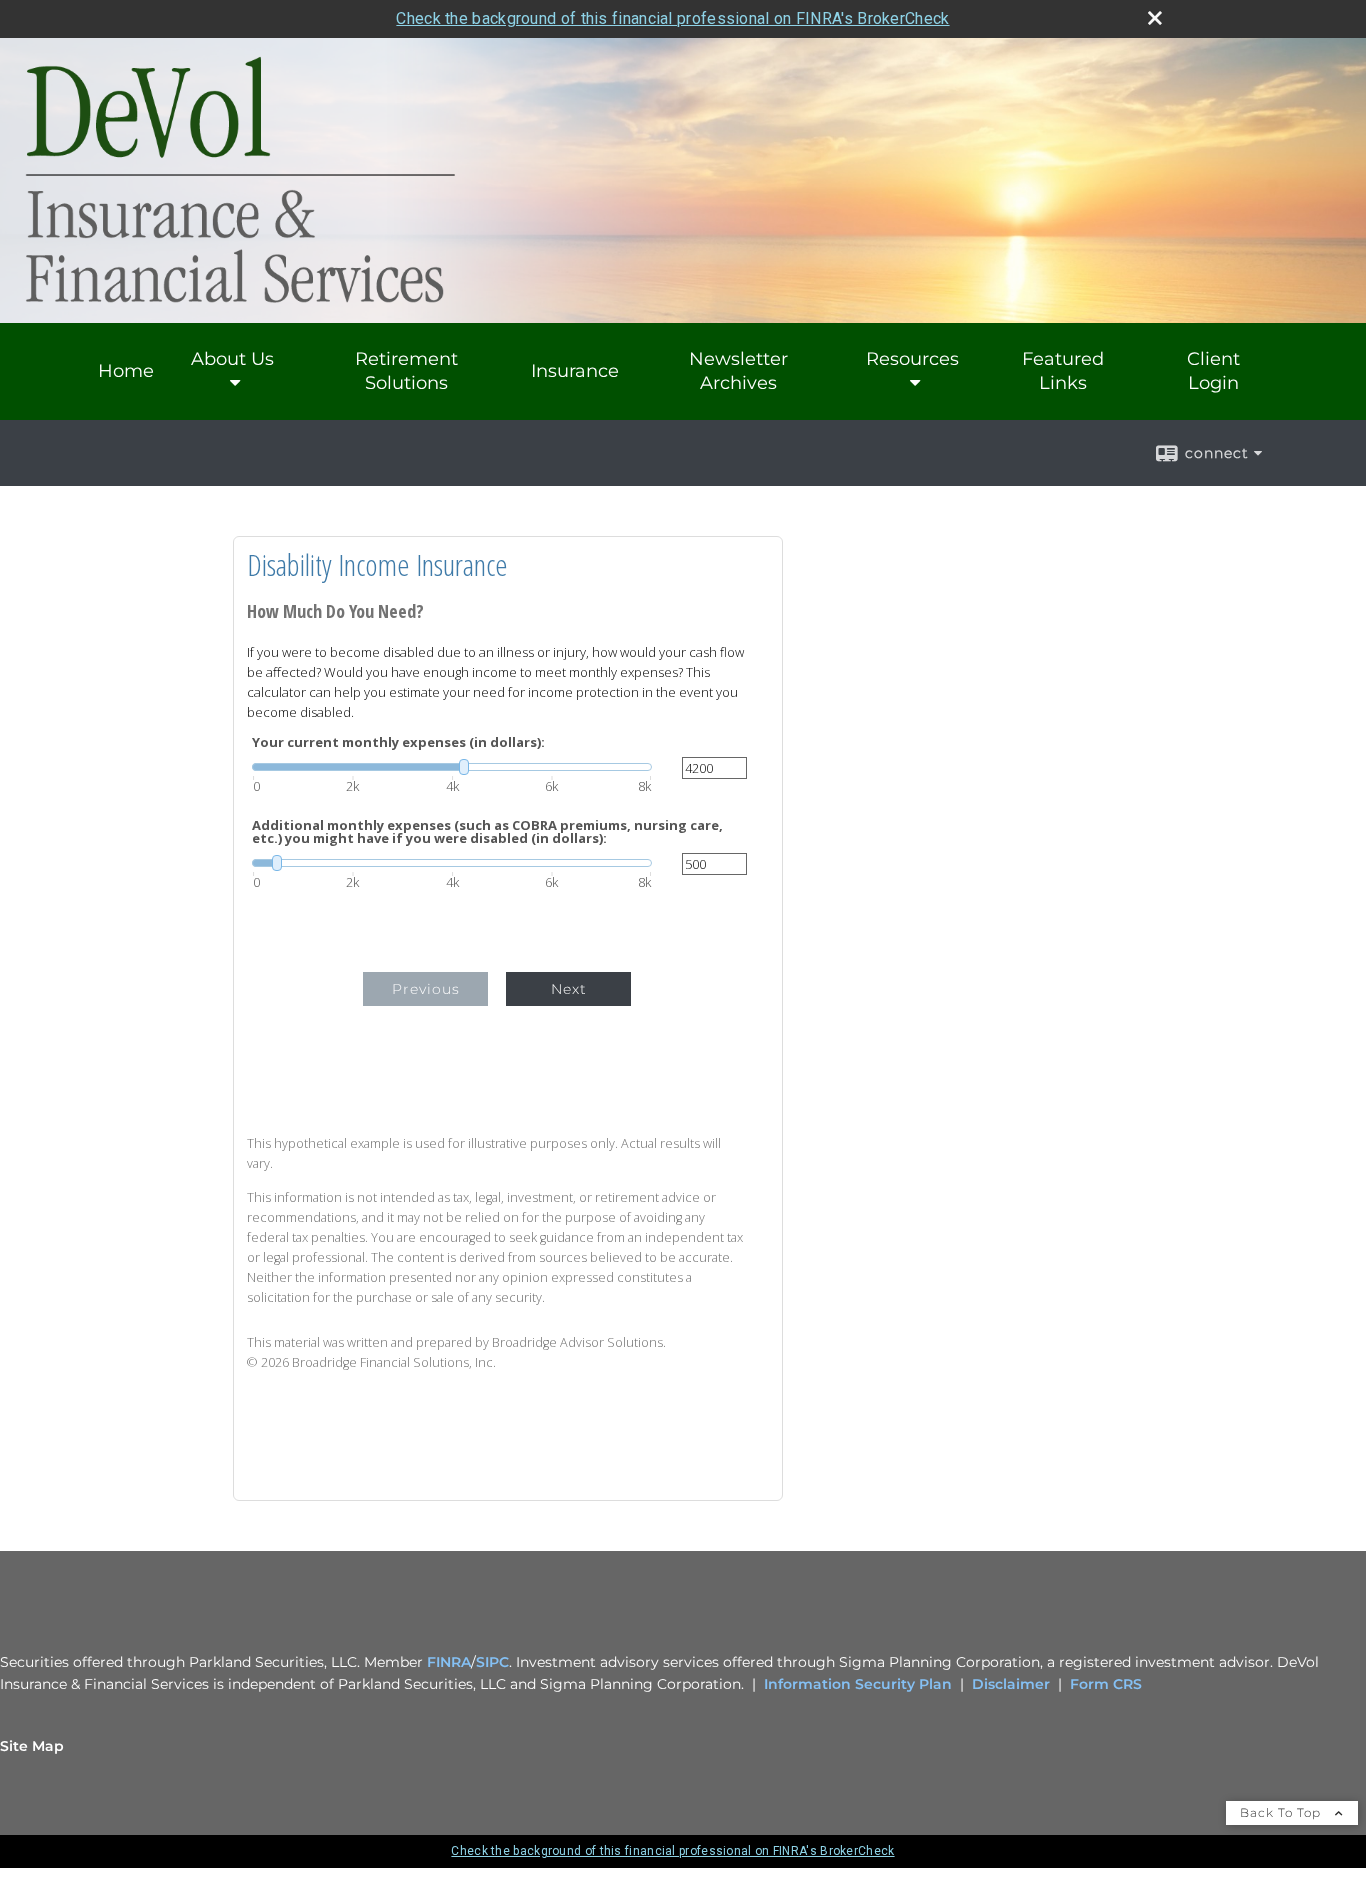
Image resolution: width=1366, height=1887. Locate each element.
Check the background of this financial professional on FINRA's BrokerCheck (672, 18)
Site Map (32, 1746)
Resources (912, 359)
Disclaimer (1011, 1684)
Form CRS (1106, 1684)
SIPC (492, 1662)
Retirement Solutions (406, 371)
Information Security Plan (858, 1684)
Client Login (1213, 371)
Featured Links (1063, 371)
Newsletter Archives (738, 371)
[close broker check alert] (1155, 18)
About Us (232, 359)
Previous (426, 989)
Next (569, 989)
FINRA (449, 1662)
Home (126, 371)
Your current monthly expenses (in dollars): (398, 742)
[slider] (452, 767)
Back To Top (1282, 1812)
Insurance (575, 371)
